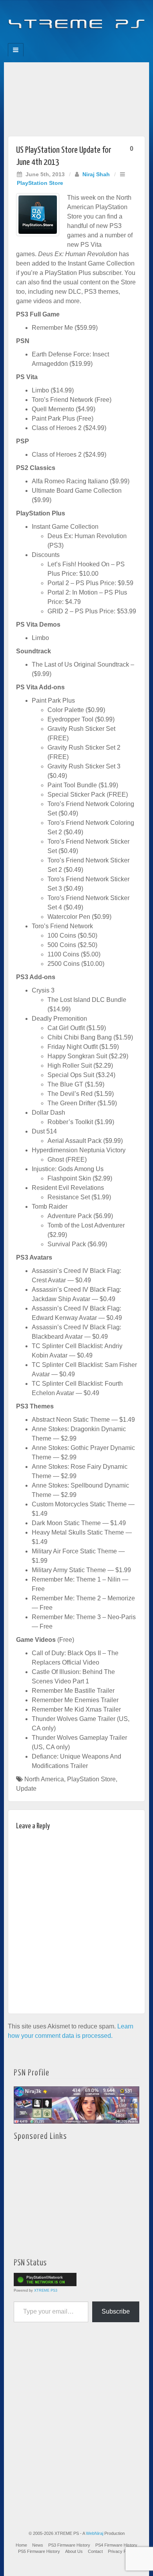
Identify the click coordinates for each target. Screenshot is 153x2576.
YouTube (92, 41)
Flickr (71, 41)
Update (26, 1789)
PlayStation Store (40, 183)
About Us (74, 2551)
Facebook (50, 41)
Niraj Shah (96, 174)
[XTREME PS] (76, 19)
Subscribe (116, 2311)
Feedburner (61, 41)
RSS (103, 41)
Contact (95, 2551)
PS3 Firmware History (69, 2545)
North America (44, 1779)
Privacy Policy (121, 2551)
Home (21, 2545)
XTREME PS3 (46, 2290)
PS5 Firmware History (39, 2551)
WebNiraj (95, 2533)
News (38, 2545)
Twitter (82, 41)
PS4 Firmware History (116, 2545)
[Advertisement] (76, 97)
